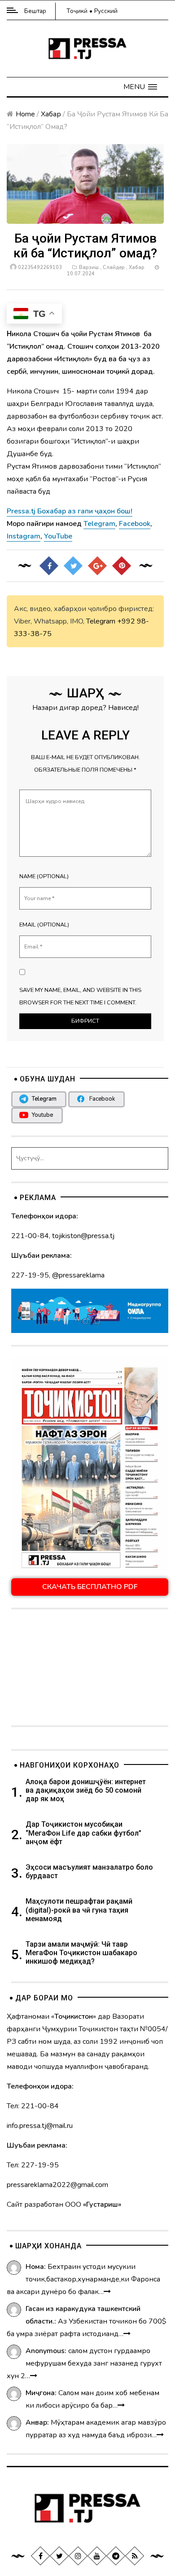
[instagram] (78, 2555)
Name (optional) (44, 876)
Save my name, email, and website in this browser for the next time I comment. (80, 996)
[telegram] (116, 2555)
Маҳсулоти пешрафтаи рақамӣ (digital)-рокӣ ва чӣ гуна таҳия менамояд (79, 1910)
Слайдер (114, 267)
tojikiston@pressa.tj (83, 1236)
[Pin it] (122, 565)
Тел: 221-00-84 (33, 2106)
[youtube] (97, 2555)
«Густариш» (102, 2204)
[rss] (135, 2555)
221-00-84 (30, 1236)
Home (25, 114)
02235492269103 (40, 267)
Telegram (101, 621)
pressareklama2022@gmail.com (57, 2185)
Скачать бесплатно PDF (90, 1587)
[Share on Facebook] (49, 565)
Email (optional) (44, 925)
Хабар (51, 114)
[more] (107, 2292)
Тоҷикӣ (77, 11)
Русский (106, 11)
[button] (140, 87)
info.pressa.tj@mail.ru (40, 2126)
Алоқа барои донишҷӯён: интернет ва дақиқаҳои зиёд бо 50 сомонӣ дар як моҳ (86, 1790)
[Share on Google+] (97, 565)
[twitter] (59, 2555)
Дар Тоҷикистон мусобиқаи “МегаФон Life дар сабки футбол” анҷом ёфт (83, 1833)
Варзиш (89, 267)
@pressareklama (78, 1275)
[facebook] (40, 2555)
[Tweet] (73, 565)
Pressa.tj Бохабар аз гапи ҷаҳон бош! (70, 511)
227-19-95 (30, 1275)
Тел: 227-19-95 (33, 2165)
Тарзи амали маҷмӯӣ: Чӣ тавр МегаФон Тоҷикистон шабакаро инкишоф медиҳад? (81, 1953)
